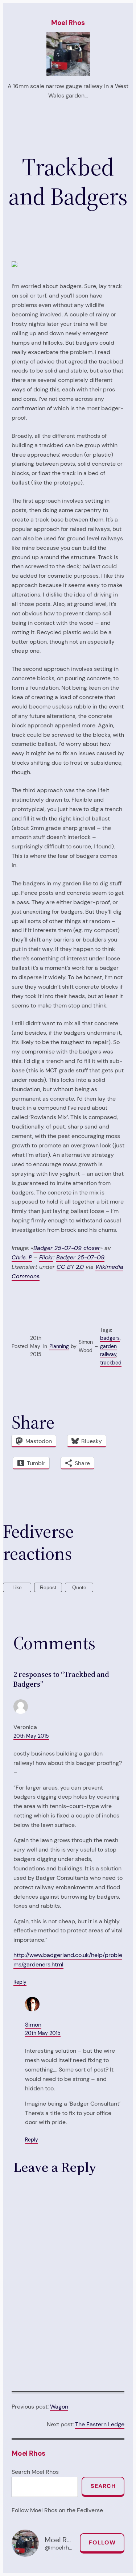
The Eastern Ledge (100, 2424)
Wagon (59, 2407)
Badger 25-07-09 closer (67, 1248)
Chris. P (22, 1257)
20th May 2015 (31, 1736)
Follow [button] (102, 2542)
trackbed (111, 1363)
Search (103, 2486)
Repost (48, 1587)
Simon (33, 2025)
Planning (59, 1346)
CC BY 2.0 (70, 1267)
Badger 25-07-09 (80, 1257)
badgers (110, 1338)
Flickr (46, 1257)
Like (17, 1587)
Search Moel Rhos (35, 2472)
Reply (20, 1982)
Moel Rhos (68, 23)
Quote (79, 1587)
